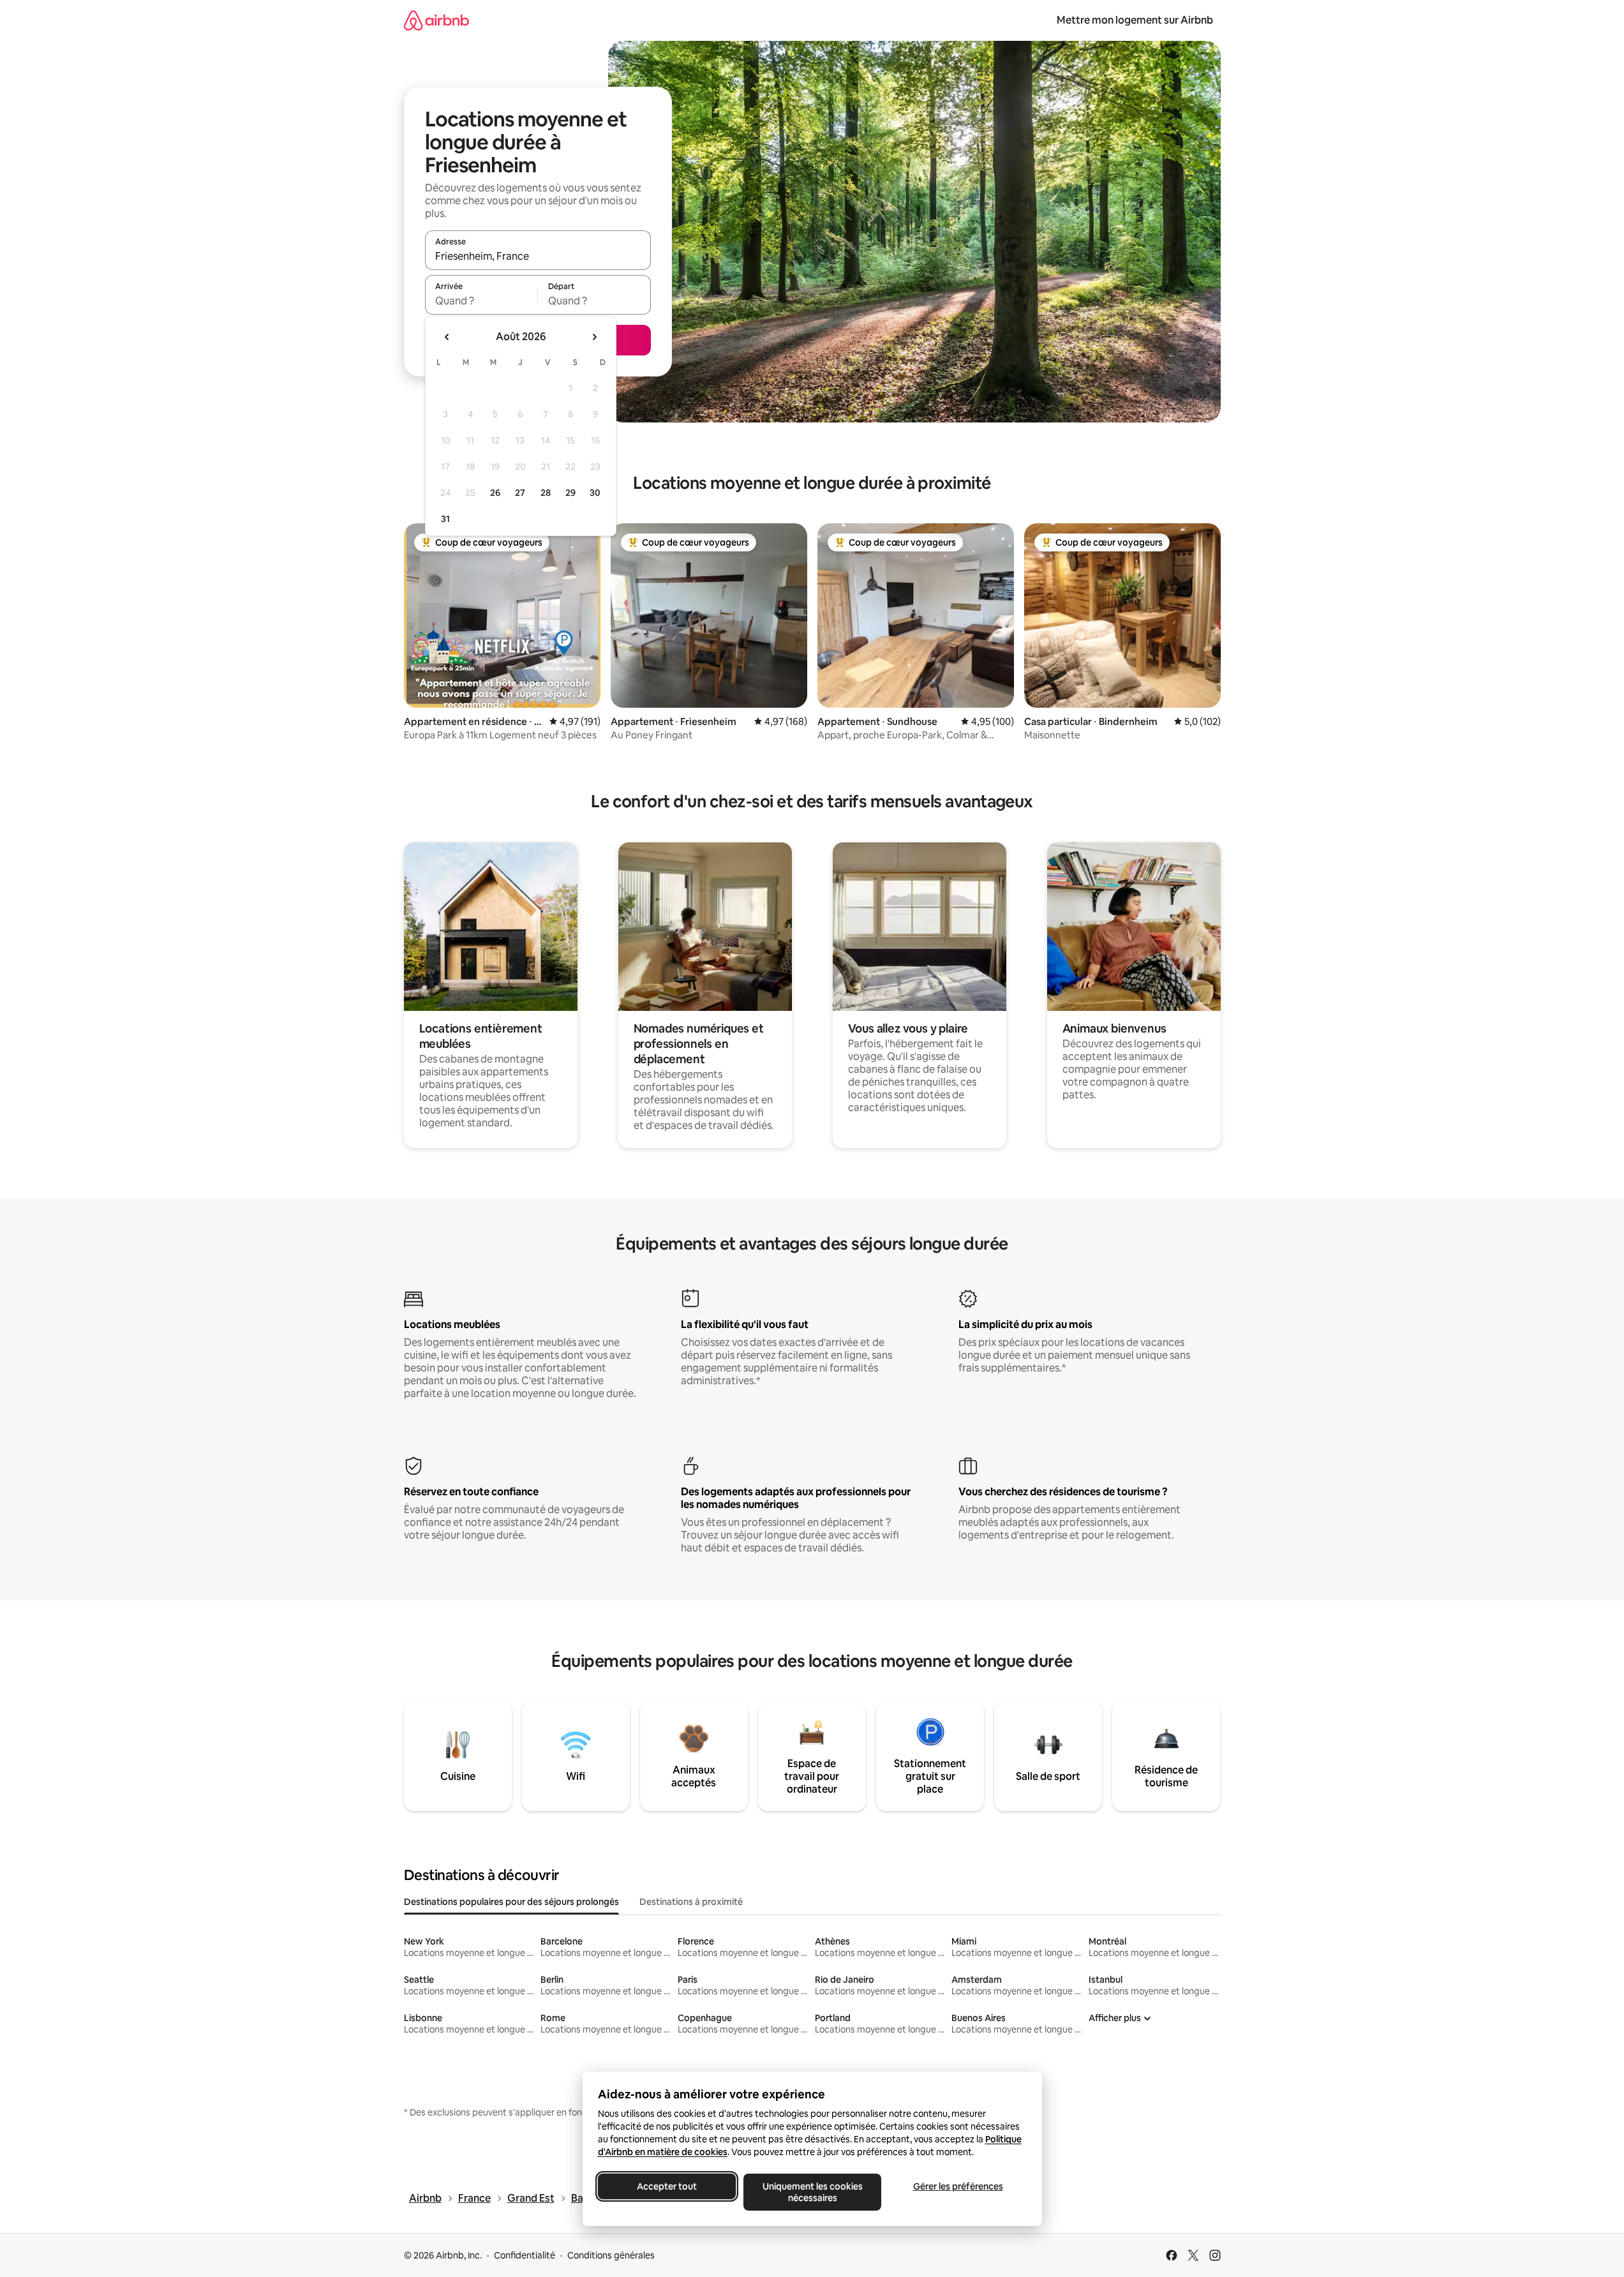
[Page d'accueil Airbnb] (436, 20)
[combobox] (538, 256)
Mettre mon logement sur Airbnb (1135, 20)
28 (546, 493)
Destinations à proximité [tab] (691, 1902)
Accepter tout (667, 2186)
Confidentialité (525, 2255)
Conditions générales (611, 2255)
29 (570, 493)
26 (495, 493)
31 (445, 519)
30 (595, 493)
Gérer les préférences (957, 2186)
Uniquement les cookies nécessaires (812, 2192)
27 (520, 493)
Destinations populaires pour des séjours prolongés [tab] (511, 1902)
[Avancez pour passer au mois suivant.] (594, 337)
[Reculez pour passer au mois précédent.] (447, 337)
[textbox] (481, 301)
